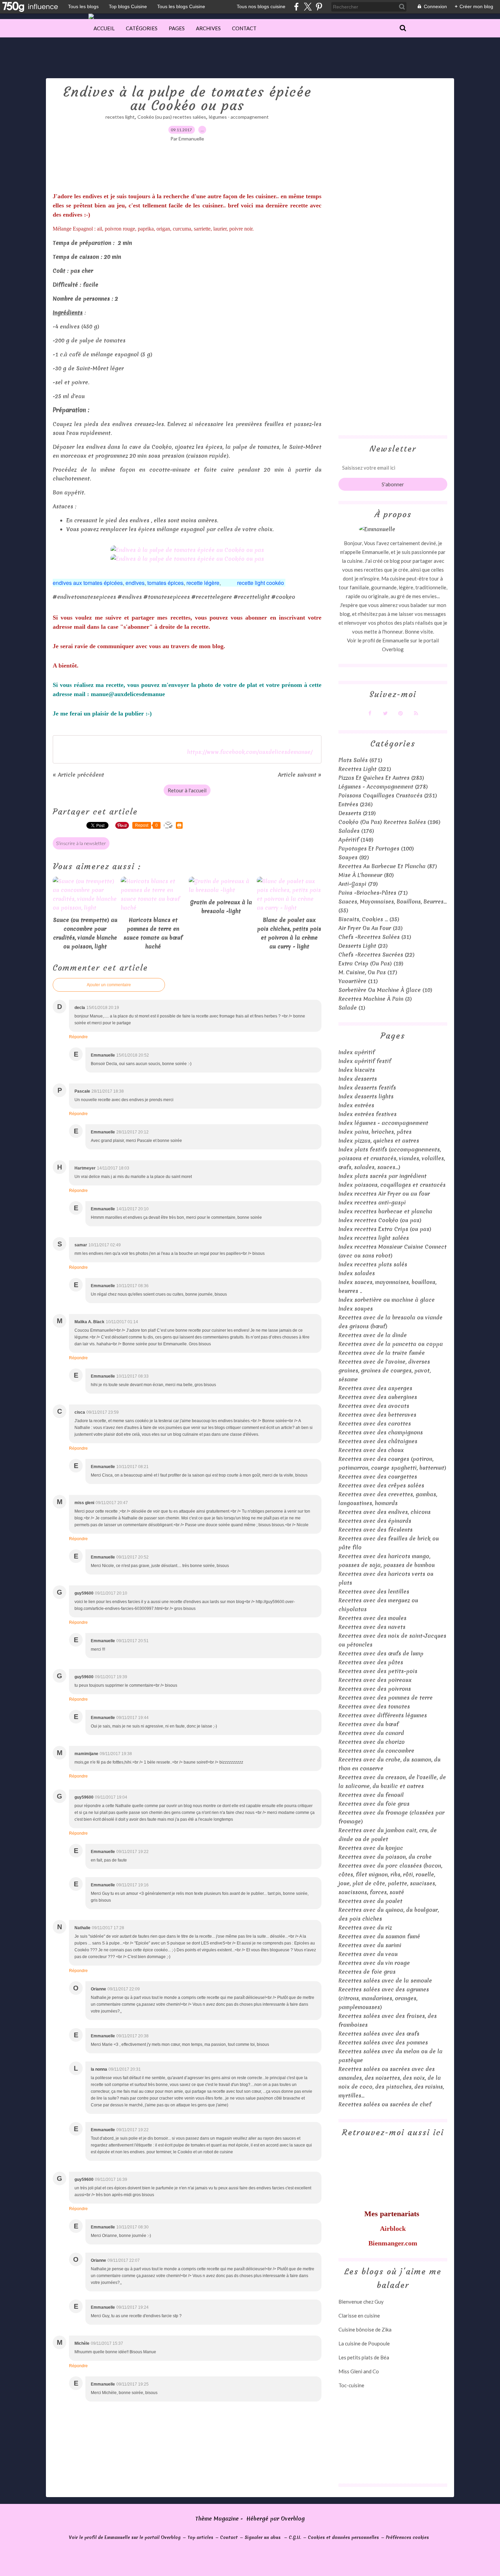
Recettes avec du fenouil (371, 1795)
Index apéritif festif (365, 1061)
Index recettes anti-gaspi (372, 1202)
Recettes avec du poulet (370, 1901)
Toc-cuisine (351, 2385)
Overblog (293, 2519)
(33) (371, 928)
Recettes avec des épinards (375, 1521)
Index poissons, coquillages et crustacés (392, 1185)
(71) (373, 893)
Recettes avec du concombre (376, 1751)
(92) (354, 857)
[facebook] (296, 7)
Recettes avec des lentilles (374, 1592)
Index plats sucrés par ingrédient (382, 1176)
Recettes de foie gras (367, 1972)
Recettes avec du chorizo (372, 1742)
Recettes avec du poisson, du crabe (385, 1857)
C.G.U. (295, 2537)
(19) (371, 963)
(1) (352, 1008)
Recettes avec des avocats (374, 1406)
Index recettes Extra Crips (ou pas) (385, 1229)
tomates (157, 583)
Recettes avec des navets (372, 1627)
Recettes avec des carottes (375, 1424)
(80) (366, 875)
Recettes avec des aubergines (378, 1397)
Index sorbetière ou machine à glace (387, 1300)
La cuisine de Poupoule (364, 2343)
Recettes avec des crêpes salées (381, 1485)
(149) (356, 840)
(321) (365, 769)
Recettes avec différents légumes (383, 1715)
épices (176, 583)
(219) (357, 813)
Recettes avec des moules (372, 1618)
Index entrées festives (368, 1114)
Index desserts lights (366, 1096)
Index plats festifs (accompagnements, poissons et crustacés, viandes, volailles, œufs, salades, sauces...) (392, 1158)
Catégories (142, 28)
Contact (244, 28)
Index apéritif (357, 1052)
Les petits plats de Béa (364, 2357)
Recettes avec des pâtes (371, 1662)
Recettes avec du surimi (370, 1945)
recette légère (203, 583)
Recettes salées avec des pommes (383, 2042)
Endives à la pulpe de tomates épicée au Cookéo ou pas (187, 99)
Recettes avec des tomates (374, 1706)
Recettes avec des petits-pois (378, 1671)
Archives (208, 28)
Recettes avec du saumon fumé (379, 1936)
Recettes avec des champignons (381, 1432)
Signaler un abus (263, 2537)
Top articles (200, 2537)
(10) (385, 990)
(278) (383, 787)
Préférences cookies (407, 2537)
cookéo (275, 583)
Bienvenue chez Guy (361, 2302)
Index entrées (356, 1105)
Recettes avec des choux (371, 1450)
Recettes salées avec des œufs (379, 2034)
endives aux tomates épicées (88, 583)
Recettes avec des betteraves (377, 1415)
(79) (358, 884)
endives (135, 583)
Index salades (357, 1273)
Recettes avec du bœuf (369, 1724)
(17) (368, 972)
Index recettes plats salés (373, 1264)
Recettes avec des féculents (376, 1530)
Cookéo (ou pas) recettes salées (172, 117)
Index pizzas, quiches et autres (379, 1141)
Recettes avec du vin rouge (374, 1963)
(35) (369, 919)
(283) (381, 778)
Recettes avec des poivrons (375, 1689)
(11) (358, 981)
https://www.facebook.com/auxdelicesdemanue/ (250, 752)
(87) (388, 866)
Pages (177, 28)
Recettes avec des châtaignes (378, 1441)
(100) (376, 848)
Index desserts (358, 1079)
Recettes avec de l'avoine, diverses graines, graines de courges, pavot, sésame (385, 1370)
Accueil (104, 28)
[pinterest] (319, 7)
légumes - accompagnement (239, 117)
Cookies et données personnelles (343, 2537)
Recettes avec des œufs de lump (381, 1653)
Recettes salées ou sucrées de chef (385, 2104)
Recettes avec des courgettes (378, 1477)
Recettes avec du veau (368, 1954)
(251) (388, 795)
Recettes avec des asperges (375, 1388)
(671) (360, 760)
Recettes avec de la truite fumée (382, 1353)
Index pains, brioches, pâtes (375, 1132)
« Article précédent (78, 775)
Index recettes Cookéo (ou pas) (380, 1220)
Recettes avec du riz (365, 1927)
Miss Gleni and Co (359, 2371)
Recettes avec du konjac (371, 1848)
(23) (363, 946)
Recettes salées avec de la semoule (385, 1981)
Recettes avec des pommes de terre (386, 1698)
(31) (375, 937)
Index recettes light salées (374, 1238)
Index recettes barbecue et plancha (385, 1211)
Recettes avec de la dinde (373, 1335)
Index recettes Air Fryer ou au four (384, 1194)
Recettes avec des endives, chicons (385, 1512)
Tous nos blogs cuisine (261, 6)
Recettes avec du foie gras (374, 1804)
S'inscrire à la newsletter (81, 843)
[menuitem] (104, 28)
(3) (375, 999)
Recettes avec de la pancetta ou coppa (391, 1344)
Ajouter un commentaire (109, 985)
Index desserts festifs (367, 1088)
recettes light (120, 117)
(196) (389, 822)
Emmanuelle (396, 640)
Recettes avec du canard (371, 1733)
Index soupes (356, 1309)
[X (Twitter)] (308, 7)
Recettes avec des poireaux (375, 1680)
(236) (356, 804)
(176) (356, 831)
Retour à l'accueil (187, 790)
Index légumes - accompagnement (383, 1123)
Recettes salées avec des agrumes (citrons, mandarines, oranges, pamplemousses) (384, 1998)
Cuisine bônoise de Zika (365, 2329)
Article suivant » (300, 775)
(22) (377, 955)
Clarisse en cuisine (359, 2316)
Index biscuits (357, 1070)
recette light (251, 583)
